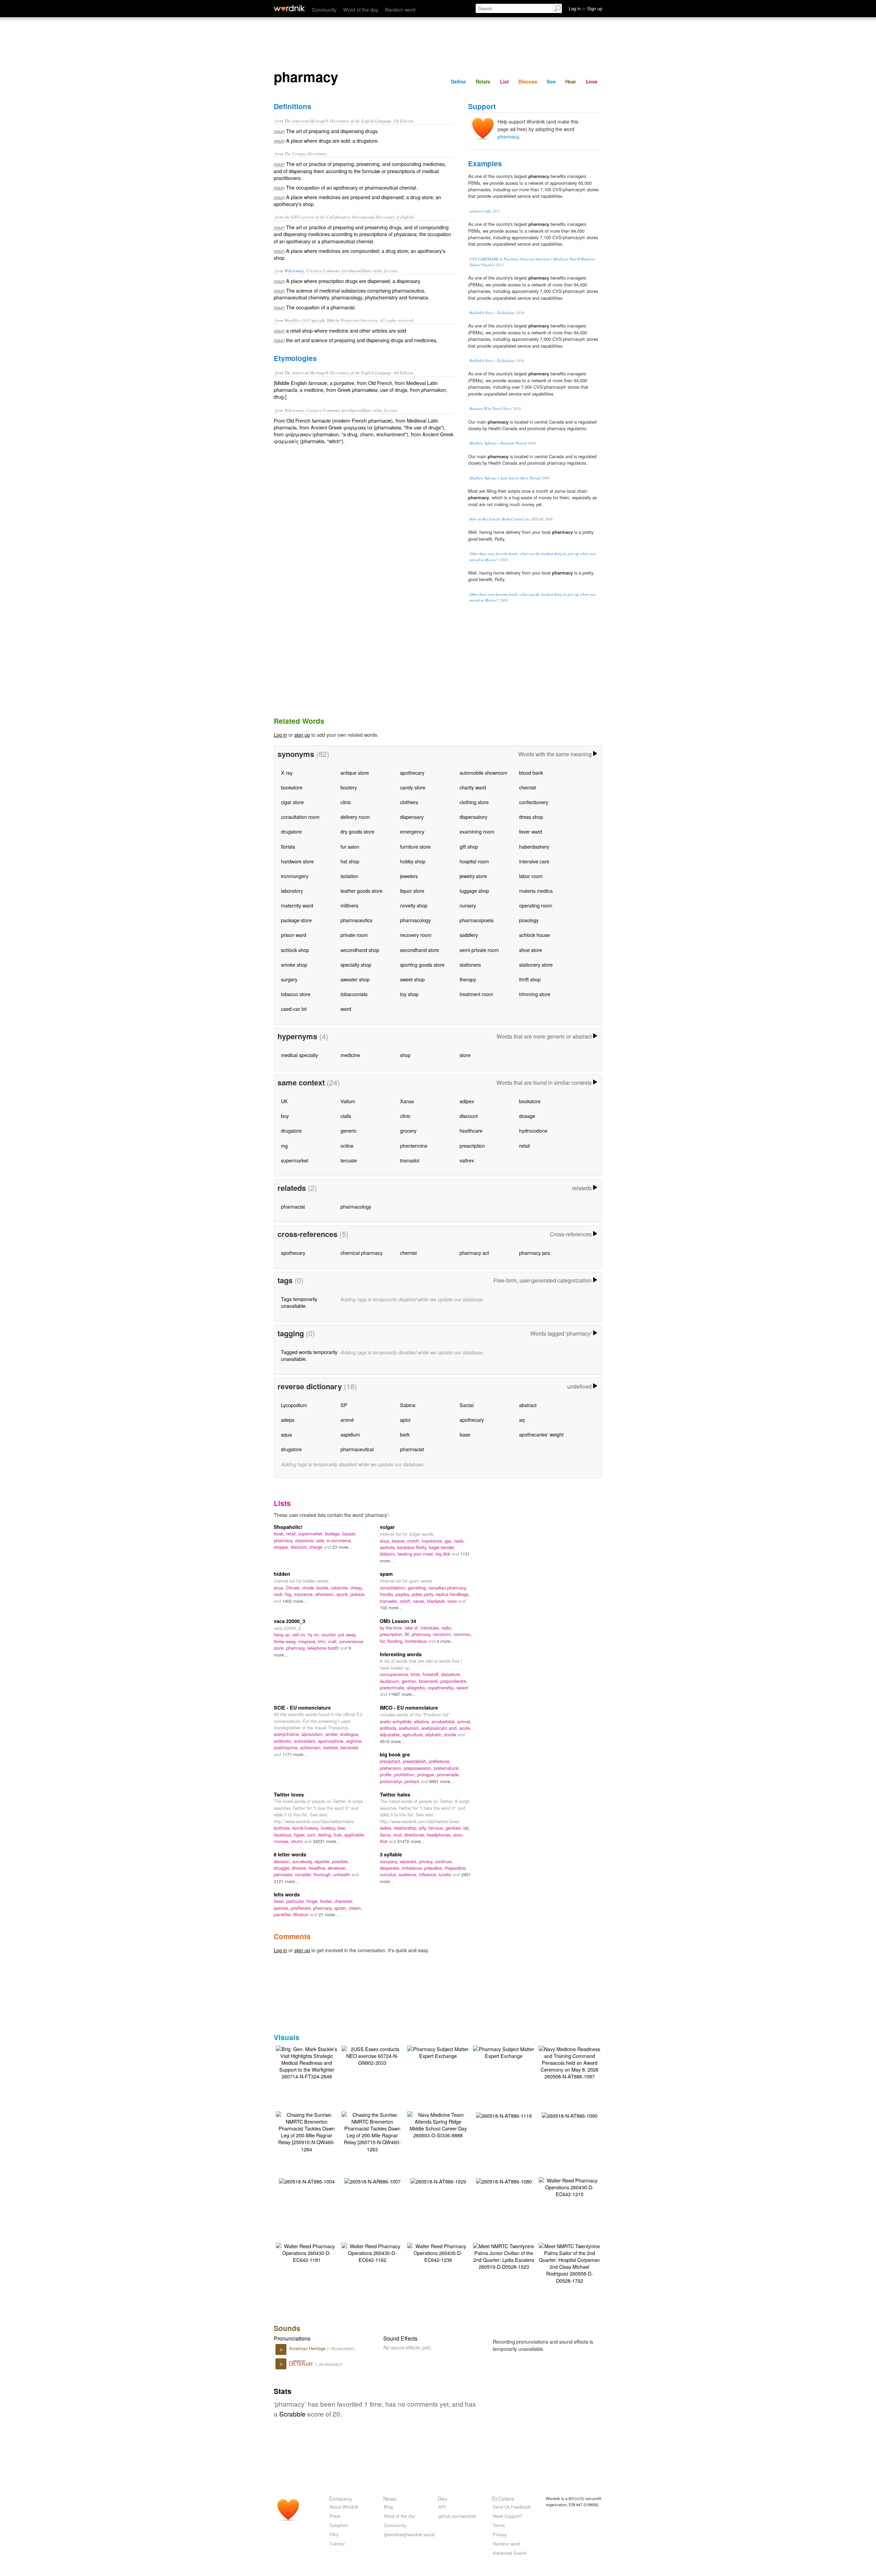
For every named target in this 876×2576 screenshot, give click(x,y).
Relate (483, 81)
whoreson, (326, 1594)
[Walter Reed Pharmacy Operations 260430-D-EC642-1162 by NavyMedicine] (372, 2252)
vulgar (387, 1527)
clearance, (306, 1540)
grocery (408, 1130)
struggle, (283, 1868)
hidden (282, 1574)
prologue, (427, 1774)
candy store (413, 787)
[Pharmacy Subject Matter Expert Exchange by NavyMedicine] (438, 2052)
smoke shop (294, 964)
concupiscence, (395, 1674)
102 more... (391, 1607)
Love (592, 81)
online (347, 1145)
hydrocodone (533, 1130)
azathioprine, (287, 1747)
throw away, (286, 1641)
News (390, 2498)
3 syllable (391, 1854)
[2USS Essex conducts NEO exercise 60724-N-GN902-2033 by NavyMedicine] (372, 2055)
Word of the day (361, 9)
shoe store (531, 950)
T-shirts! (337, 2544)
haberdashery (534, 846)
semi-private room (479, 950)
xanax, (420, 1601)
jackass (357, 1594)
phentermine (414, 1145)
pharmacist (293, 1206)
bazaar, (349, 1534)
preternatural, (447, 1768)
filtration (302, 1914)
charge (317, 1547)
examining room (477, 831)
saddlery (469, 935)
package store (296, 920)
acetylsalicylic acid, (440, 1728)
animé (347, 1420)
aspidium (350, 1434)
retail (524, 1145)
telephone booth (324, 1648)
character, (344, 1901)
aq (522, 1420)
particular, (296, 1901)
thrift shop (530, 979)
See (551, 81)
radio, (447, 1628)
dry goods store (357, 831)
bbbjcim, (389, 1554)
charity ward (473, 787)
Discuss (528, 81)
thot (384, 1841)
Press (335, 2516)
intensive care (534, 861)
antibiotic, (284, 1741)
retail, (292, 1534)
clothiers (409, 802)
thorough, (323, 1874)
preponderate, (454, 1681)
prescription (472, 1145)
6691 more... (442, 1781)
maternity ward (297, 905)
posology (529, 920)
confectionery (534, 802)
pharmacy (508, 136)
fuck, (339, 1835)
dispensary (412, 817)
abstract (528, 1405)
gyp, (449, 1541)
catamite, (341, 1588)
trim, (323, 1641)
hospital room (474, 861)
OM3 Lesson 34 (398, 1621)
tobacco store (296, 994)
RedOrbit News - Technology (492, 313)
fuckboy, (329, 1828)
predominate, (393, 1688)
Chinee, (294, 1588)
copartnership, (442, 1688)
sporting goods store (422, 964)
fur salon (350, 846)
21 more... (329, 1914)
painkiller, (284, 1914)
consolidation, (394, 1588)
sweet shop (412, 979)
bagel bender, (442, 1547)
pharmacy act (474, 1253)
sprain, (342, 1908)
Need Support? (507, 2516)
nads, (459, 1541)
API (442, 2507)
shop (405, 1055)
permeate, (284, 1874)
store (465, 1055)
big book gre (395, 1754)
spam (386, 1574)
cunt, (312, 1835)
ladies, (387, 1828)
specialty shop (356, 964)
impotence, (433, 1541)
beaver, (400, 1541)
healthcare (471, 1130)
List (504, 81)
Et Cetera (503, 2498)
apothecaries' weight (541, 1434)
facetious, (284, 1835)
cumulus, (389, 1874)
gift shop (469, 846)
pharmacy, (284, 1540)
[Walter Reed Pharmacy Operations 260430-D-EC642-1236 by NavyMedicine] (438, 2252)
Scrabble (292, 2414)
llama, (387, 1835)
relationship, (406, 1828)
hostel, (327, 1901)
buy (285, 1116)
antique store (355, 772)
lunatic (446, 1874)
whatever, (337, 1868)
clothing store (474, 802)
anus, (386, 1541)
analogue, (350, 1734)
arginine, (354, 1741)
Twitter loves (289, 1794)
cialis (346, 1116)
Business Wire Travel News (491, 408)
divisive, (300, 1868)
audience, (409, 1874)
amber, (333, 1734)
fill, (408, 1634)
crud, (399, 1835)
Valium (348, 1101)
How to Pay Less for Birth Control (496, 519)
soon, (458, 1835)
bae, (342, 1828)
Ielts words (287, 1894)
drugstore (291, 831)
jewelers (409, 876)
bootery (349, 787)
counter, (330, 1634)
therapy (468, 979)
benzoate (349, 1747)
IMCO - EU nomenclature (409, 1708)
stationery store (536, 964)
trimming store (535, 994)
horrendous (417, 1641)
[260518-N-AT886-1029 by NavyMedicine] (438, 2181)
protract (413, 1781)
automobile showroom (484, 772)
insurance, (305, 1594)
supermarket (295, 1160)
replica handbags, (453, 1594)
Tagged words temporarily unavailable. (309, 1355)
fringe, (313, 1901)
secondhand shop (360, 950)
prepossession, (419, 1768)
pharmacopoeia (476, 920)
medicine (350, 1055)
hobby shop (413, 861)
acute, (465, 1728)
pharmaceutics (356, 920)
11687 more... (402, 1694)
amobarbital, (444, 1721)
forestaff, (432, 1674)
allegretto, (417, 1688)
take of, (413, 1628)
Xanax (407, 1101)
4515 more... (392, 1741)
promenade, (448, 1774)
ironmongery (295, 876)
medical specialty (299, 1055)
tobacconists (354, 994)
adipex (467, 1101)
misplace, (308, 1641)
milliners (349, 905)
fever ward (531, 831)
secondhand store (420, 950)
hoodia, (388, 1594)
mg (284, 1145)
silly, (424, 1828)
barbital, (332, 1747)
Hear (571, 81)
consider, (304, 1874)
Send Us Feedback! (512, 2507)
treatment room (476, 994)
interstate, (431, 1628)
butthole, (283, 1828)
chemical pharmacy (362, 1253)
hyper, (300, 1835)
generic (349, 1130)
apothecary (412, 772)
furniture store (415, 846)
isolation (349, 876)
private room (354, 935)
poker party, (424, 1594)
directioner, (415, 1835)
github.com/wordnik (457, 2516)
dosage (527, 1116)
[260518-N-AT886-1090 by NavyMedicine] (570, 2115)
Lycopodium (294, 1405)
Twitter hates (395, 1794)
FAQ (334, 2534)
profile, (387, 1774)
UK (284, 1101)
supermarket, (312, 1534)
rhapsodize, (456, 1868)
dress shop (531, 817)
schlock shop (295, 950)
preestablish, (416, 1761)
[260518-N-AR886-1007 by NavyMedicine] (372, 2181)
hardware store (297, 861)
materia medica (536, 891)
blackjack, (437, 1601)
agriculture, (414, 1734)
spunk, (343, 1594)
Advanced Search (510, 2553)
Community (324, 9)
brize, (417, 1674)
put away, (347, 1634)
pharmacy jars (534, 1253)
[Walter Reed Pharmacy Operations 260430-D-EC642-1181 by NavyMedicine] (307, 2252)
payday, (404, 1594)
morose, (282, 1841)
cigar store (292, 802)
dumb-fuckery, (306, 1828)
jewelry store (473, 876)
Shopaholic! (288, 1527)
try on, (314, 1634)
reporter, (323, 1861)
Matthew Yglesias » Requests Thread (498, 443)
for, (384, 1641)
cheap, (357, 1588)
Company (340, 2498)
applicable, (355, 1835)
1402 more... (295, 1601)
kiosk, (280, 1534)
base (465, 1434)
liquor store (412, 891)
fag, (289, 1594)
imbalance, (413, 1868)
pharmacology (415, 920)
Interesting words (401, 1654)
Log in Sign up (585, 8)
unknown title (480, 211)
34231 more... (326, 1841)
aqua (286, 1434)
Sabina (408, 1405)
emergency (412, 831)
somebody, (303, 1861)
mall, (334, 1641)
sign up (302, 735)
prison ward (294, 935)
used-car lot (294, 1009)
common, (463, 1634)
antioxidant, (306, 1741)
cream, (355, 1908)
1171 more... (295, 1754)
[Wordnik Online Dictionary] (289, 8)
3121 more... (286, 1881)
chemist (527, 787)
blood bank (531, 772)
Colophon (339, 2525)
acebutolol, (410, 1728)
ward (346, 1009)
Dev (442, 2498)
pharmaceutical (357, 1449)
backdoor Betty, (413, 1547)
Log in (280, 735)
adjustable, (391, 1734)
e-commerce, (339, 1540)
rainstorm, (443, 1634)
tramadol (410, 1160)
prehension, (392, 1768)
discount (469, 1116)
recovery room (416, 935)
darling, (326, 1835)
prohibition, (406, 1774)
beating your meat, (417, 1554)
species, (282, 1908)
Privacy (500, 2534)
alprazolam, (313, 1734)
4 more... (446, 1641)
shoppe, (282, 1547)
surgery (289, 979)
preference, (440, 1761)
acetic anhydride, (397, 1721)
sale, (321, 1540)
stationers (470, 964)
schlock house (534, 935)
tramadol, (390, 1601)
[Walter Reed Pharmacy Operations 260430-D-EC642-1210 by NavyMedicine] (569, 2186)
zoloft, (406, 1601)
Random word (400, 9)
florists (288, 846)
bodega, (334, 1534)
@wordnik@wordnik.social (409, 2534)
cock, (279, 1594)
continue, (444, 1861)
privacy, (427, 1861)
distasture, (451, 1674)
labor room (531, 876)
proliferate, (302, 1908)
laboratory (292, 891)
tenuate (349, 1160)
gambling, (418, 1588)
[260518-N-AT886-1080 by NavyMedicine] (504, 2181)
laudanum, (391, 1681)
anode (451, 1734)
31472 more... (411, 1841)
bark (405, 1434)
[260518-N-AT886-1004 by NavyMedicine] (307, 2181)
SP (344, 1405)
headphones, (440, 1835)
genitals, (454, 1828)
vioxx (453, 1601)
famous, (437, 1828)
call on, (300, 1634)
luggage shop (474, 891)
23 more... (342, 1547)
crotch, (414, 1541)
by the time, (392, 1628)
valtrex (467, 1160)
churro (298, 1841)
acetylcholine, (288, 1734)
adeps (288, 1420)
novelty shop (414, 905)
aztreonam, (312, 1747)
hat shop (350, 861)
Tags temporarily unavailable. (299, 1302)
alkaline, (423, 1721)
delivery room (355, 817)
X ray (287, 772)
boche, (324, 1588)
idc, (467, 1828)
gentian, (410, 1681)
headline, (318, 1868)
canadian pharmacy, (448, 1588)
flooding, (396, 1641)
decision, (283, 1861)
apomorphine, (332, 1741)
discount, (300, 1547)
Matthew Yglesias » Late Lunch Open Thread (505, 478)
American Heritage (308, 2348)
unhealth (342, 1874)
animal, (464, 1721)
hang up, (283, 1634)
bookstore (292, 787)
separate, (409, 1861)
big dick (444, 1554)
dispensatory (473, 817)
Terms (499, 2525)
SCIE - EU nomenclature (302, 1708)
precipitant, (391, 1761)
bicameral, (430, 1681)
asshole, (389, 1547)
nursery (468, 905)
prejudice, (434, 1868)
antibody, (389, 1728)
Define (459, 81)
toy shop (409, 994)
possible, (340, 1861)
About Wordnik (344, 2507)
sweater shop (355, 979)
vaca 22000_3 (289, 1621)
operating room (536, 905)
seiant (462, 1688)
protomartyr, (392, 1781)
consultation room (300, 817)
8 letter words (290, 1854)
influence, (429, 1874)
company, (390, 1861)
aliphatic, (435, 1734)
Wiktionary (294, 271)
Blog (388, 2507)
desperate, (391, 1868)
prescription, (392, 1634)
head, (280, 1901)
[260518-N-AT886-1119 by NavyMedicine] (504, 2115)
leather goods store (362, 891)
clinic (346, 802)
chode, (309, 1588)
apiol (405, 1420)
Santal (467, 1405)
